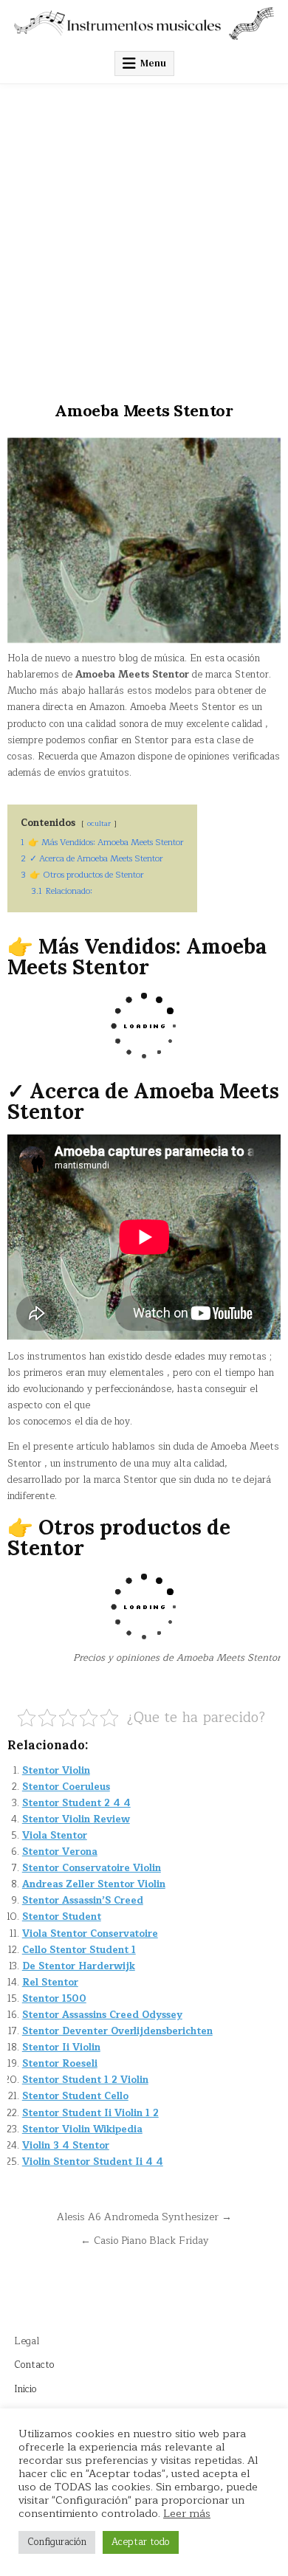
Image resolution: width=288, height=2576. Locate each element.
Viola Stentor (55, 1836)
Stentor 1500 (54, 1999)
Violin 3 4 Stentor (66, 2146)
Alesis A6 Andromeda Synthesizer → (144, 2217)
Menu (153, 63)
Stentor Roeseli (60, 2064)
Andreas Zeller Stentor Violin (94, 1884)
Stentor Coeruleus (66, 1787)
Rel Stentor (50, 1983)
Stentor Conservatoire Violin (92, 1868)
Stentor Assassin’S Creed (83, 1901)
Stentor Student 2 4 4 (76, 1803)
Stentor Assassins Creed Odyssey (102, 2015)
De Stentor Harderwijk (79, 1966)
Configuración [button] (57, 2542)
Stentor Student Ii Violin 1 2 (90, 2113)
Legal (27, 2341)
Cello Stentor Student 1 (79, 1950)
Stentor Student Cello (75, 2096)
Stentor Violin (56, 1771)
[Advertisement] (144, 235)
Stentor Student (62, 1917)
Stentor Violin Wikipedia (82, 2129)
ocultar (99, 823)
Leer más (187, 2513)
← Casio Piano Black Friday (144, 2241)
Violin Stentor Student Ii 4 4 (93, 2162)
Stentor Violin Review (76, 1819)
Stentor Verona (60, 1852)
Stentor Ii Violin (61, 2048)
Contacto (34, 2365)
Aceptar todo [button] (141, 2542)
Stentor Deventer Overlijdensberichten (117, 2031)
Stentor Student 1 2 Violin (85, 2080)
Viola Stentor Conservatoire (90, 1934)
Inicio (25, 2389)
